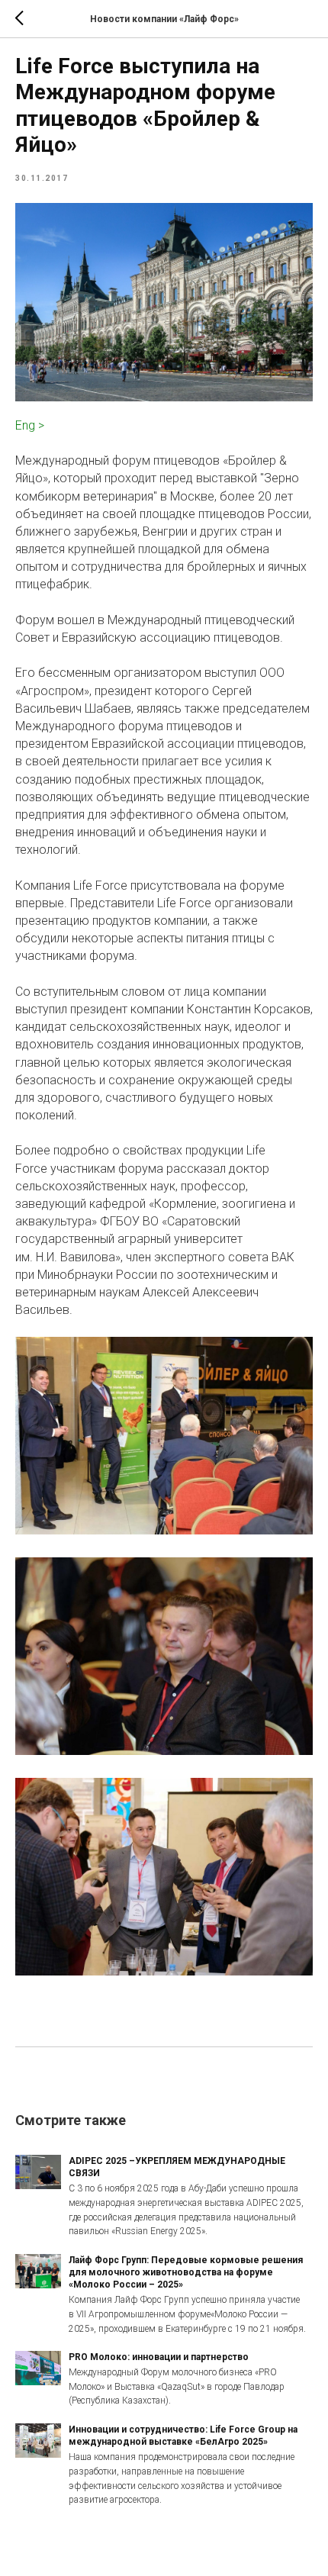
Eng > (30, 425)
